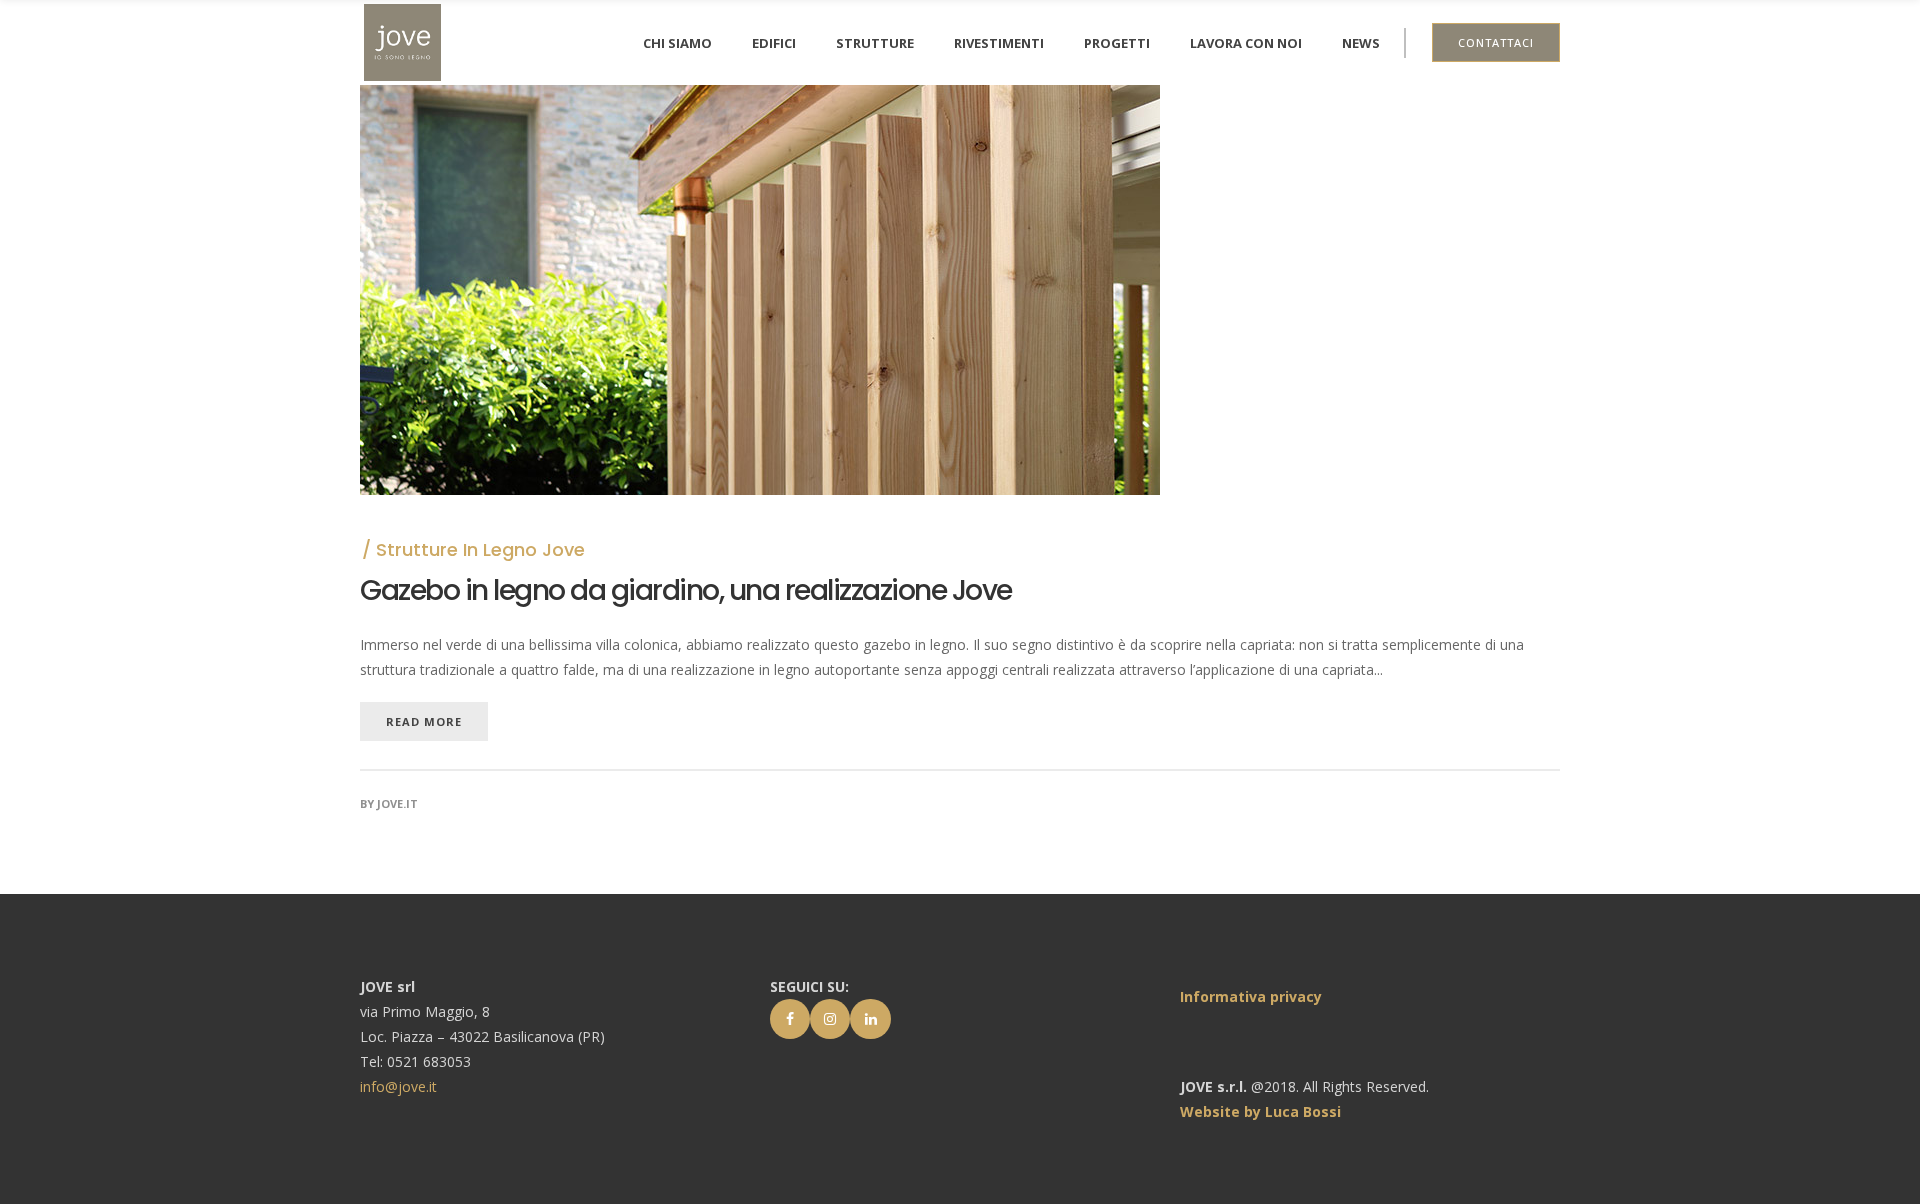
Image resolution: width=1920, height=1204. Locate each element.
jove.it (397, 803)
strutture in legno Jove (480, 549)
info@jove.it (398, 1086)
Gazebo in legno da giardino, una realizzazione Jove (686, 590)
